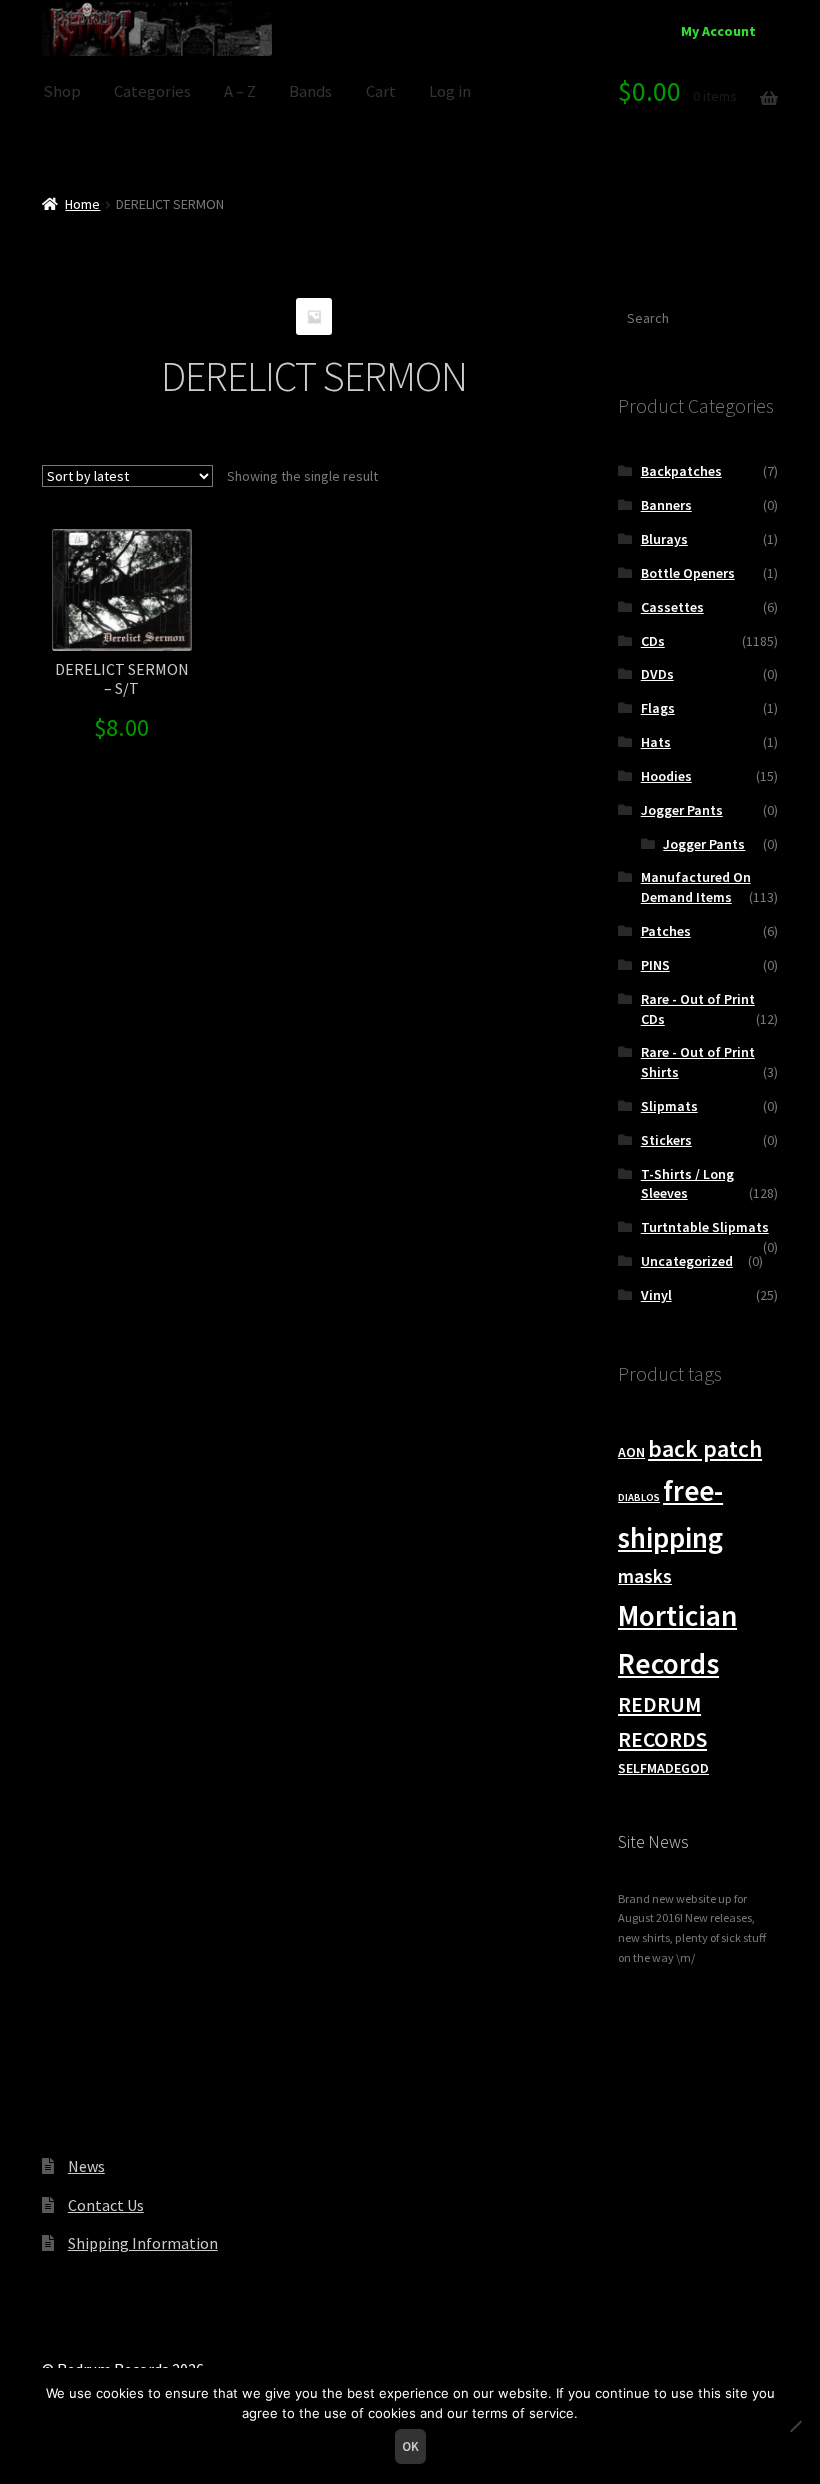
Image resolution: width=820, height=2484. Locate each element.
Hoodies (666, 776)
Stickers (666, 1140)
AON (631, 1452)
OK (410, 2446)
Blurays (664, 539)
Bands (310, 91)
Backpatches (681, 471)
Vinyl (656, 1295)
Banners (666, 505)
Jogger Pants (682, 810)
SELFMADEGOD (663, 1768)
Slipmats (669, 1106)
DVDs (657, 674)
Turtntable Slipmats (705, 1227)
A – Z (240, 91)
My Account (718, 31)
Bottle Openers (688, 573)
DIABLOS (639, 1497)
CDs (653, 641)
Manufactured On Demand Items (696, 887)
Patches (666, 931)
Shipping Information (143, 2243)
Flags (658, 708)
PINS (655, 965)
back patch (705, 1448)
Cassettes (672, 607)
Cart (381, 91)
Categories (152, 91)
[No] (795, 2426)
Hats (656, 742)
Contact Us (106, 2205)
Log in (450, 91)
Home (82, 204)
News (86, 2166)
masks (645, 1576)
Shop (62, 91)
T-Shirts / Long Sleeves (687, 1184)
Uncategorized (687, 1261)
